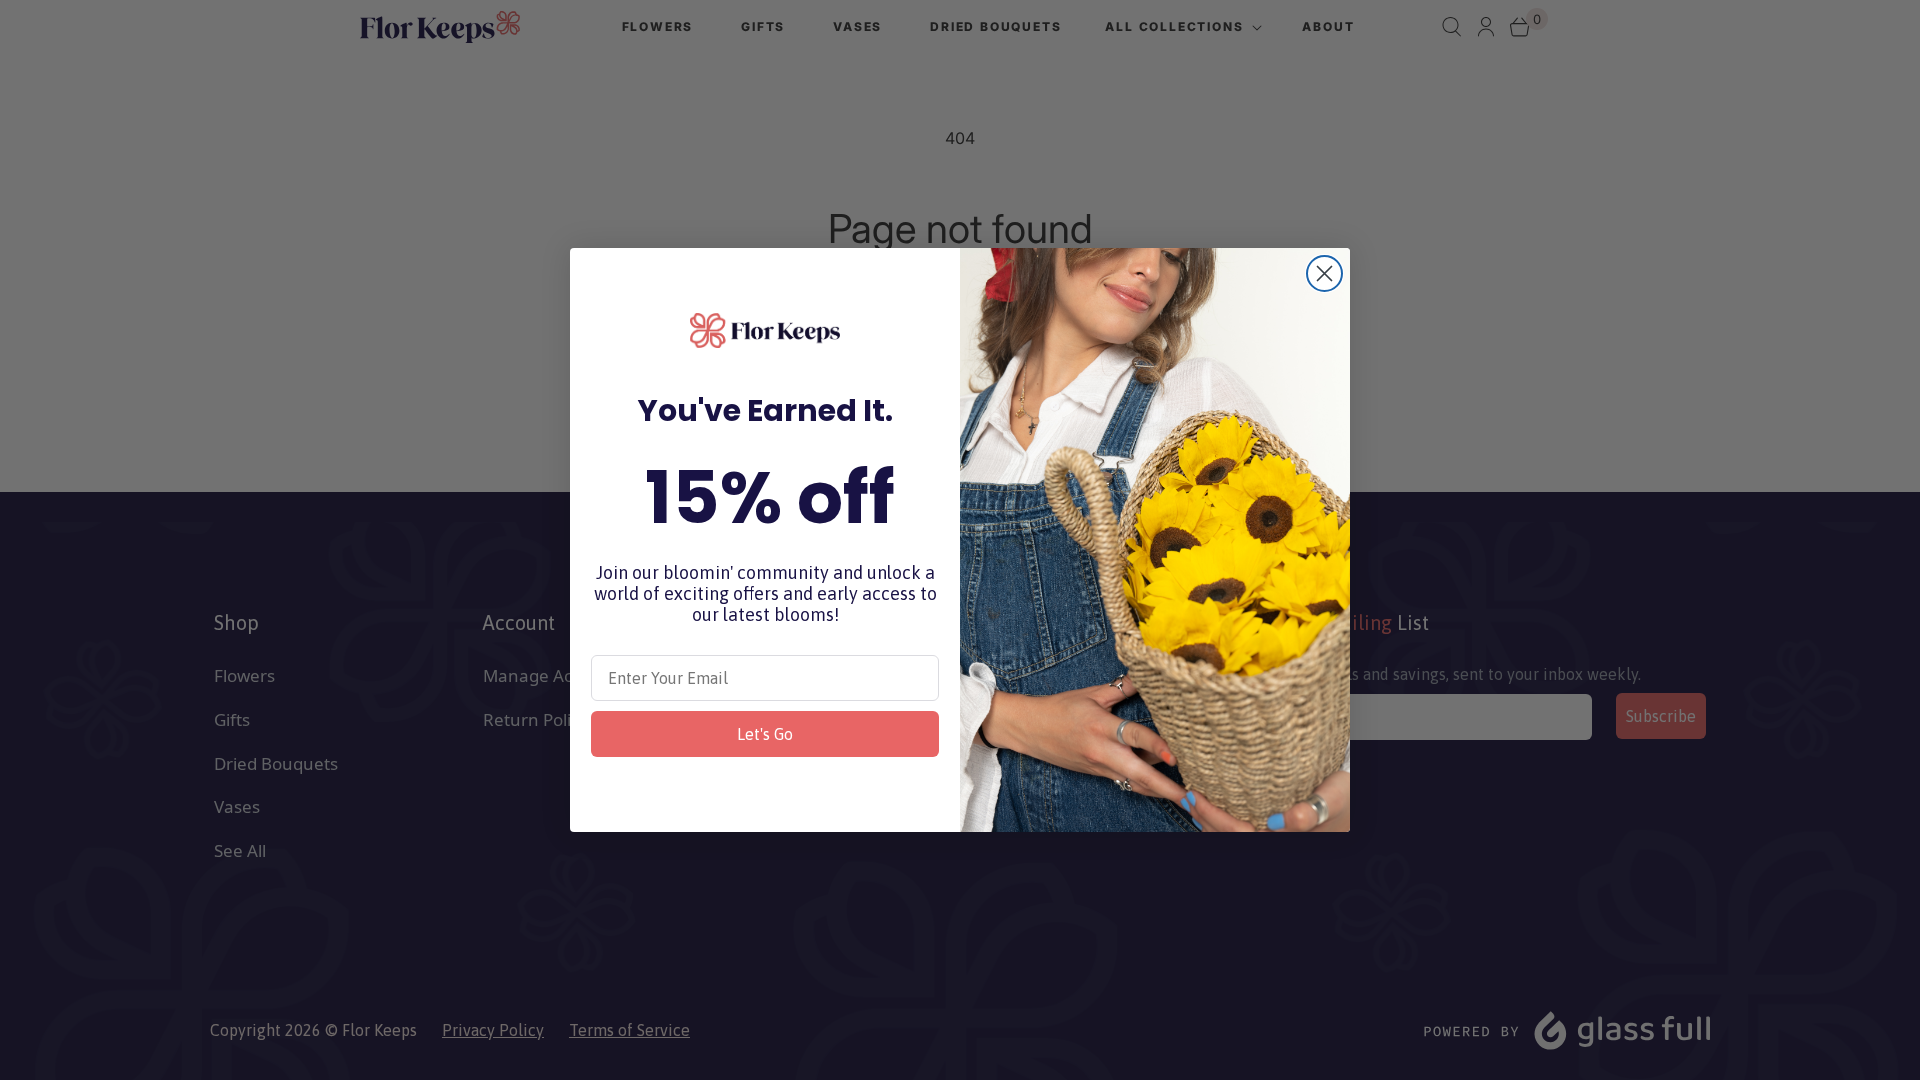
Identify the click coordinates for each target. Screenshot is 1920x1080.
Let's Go (765, 734)
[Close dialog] (1324, 273)
